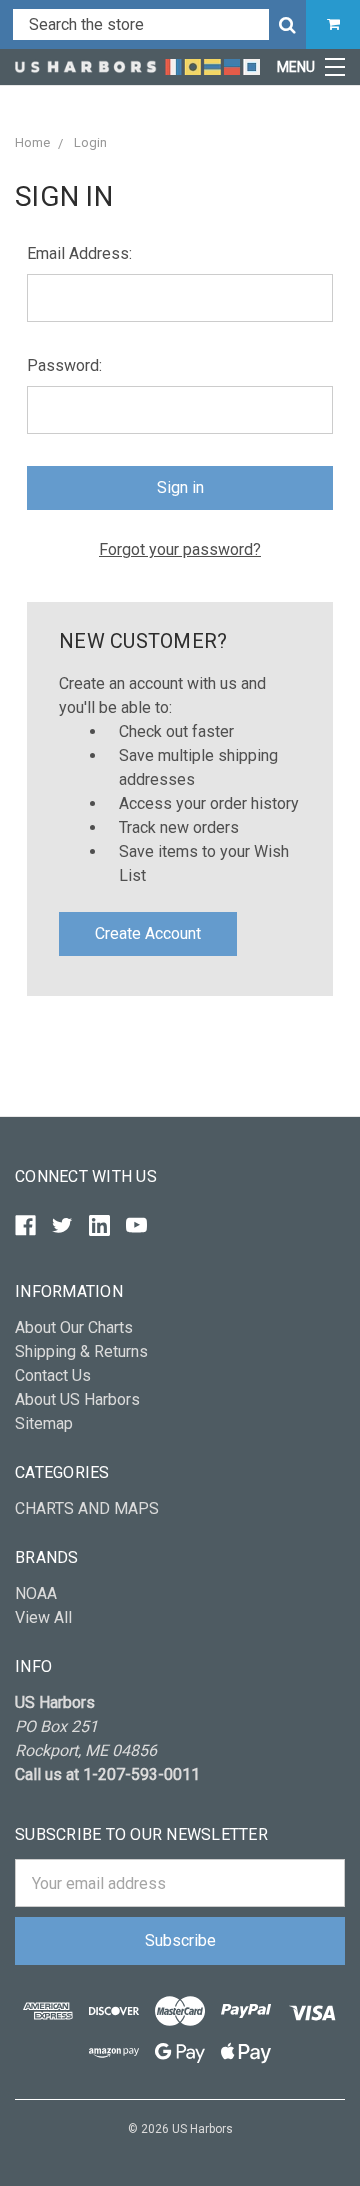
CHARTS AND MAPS (87, 1508)
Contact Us (53, 1375)
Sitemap (44, 1423)
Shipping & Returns (81, 1351)
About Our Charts (74, 1327)
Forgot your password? (180, 549)
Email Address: (79, 253)
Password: (64, 365)
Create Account (148, 933)
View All (43, 1617)
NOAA (36, 1593)
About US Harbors (77, 1399)
